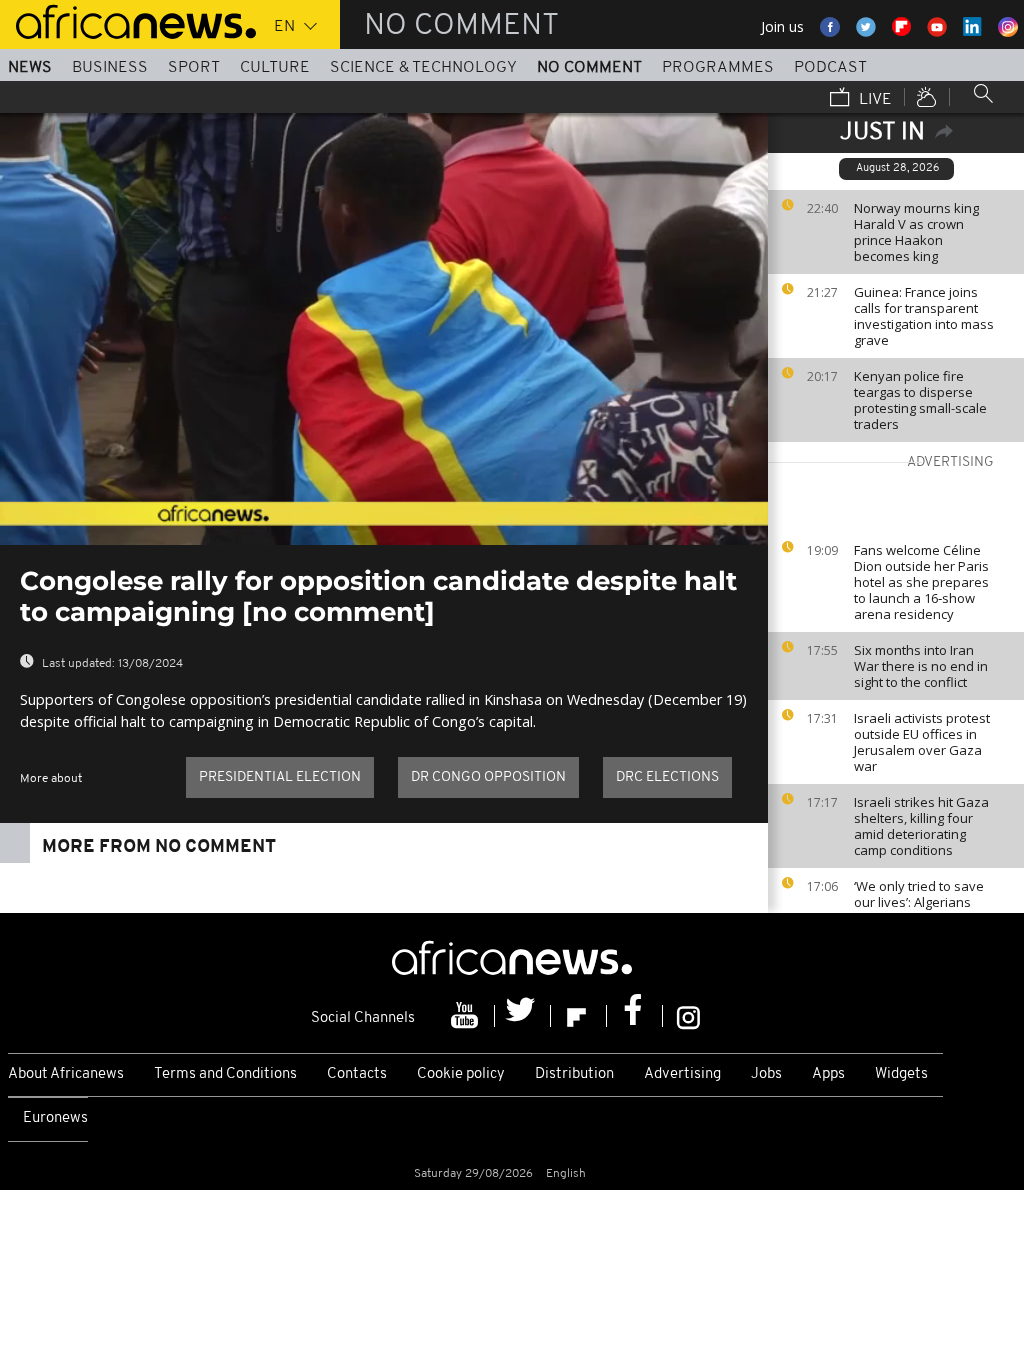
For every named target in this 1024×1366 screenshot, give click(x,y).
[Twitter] (523, 1016)
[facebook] (635, 1016)
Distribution (574, 1074)
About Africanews (66, 1074)
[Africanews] (128, 20)
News (30, 68)
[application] (384, 329)
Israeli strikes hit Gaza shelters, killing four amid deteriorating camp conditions (921, 826)
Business (110, 68)
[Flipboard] (579, 1016)
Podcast (830, 68)
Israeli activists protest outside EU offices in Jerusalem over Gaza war (922, 742)
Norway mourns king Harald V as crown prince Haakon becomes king (916, 232)
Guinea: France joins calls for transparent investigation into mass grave (924, 316)
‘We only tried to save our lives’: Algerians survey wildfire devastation (919, 910)
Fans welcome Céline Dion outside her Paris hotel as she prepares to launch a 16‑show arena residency (921, 582)
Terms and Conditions (225, 1074)
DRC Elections (667, 777)
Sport (194, 68)
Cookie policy (461, 1074)
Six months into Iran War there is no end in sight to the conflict (921, 666)
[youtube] (467, 1016)
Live (873, 100)
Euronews (55, 1118)
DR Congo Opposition (488, 777)
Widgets (901, 1074)
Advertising (682, 1074)
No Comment (589, 68)
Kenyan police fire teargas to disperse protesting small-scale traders (920, 400)
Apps (828, 1074)
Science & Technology (423, 68)
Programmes (718, 68)
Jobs (766, 1074)
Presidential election (280, 777)
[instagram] (688, 1016)
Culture (275, 68)
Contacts (357, 1074)
